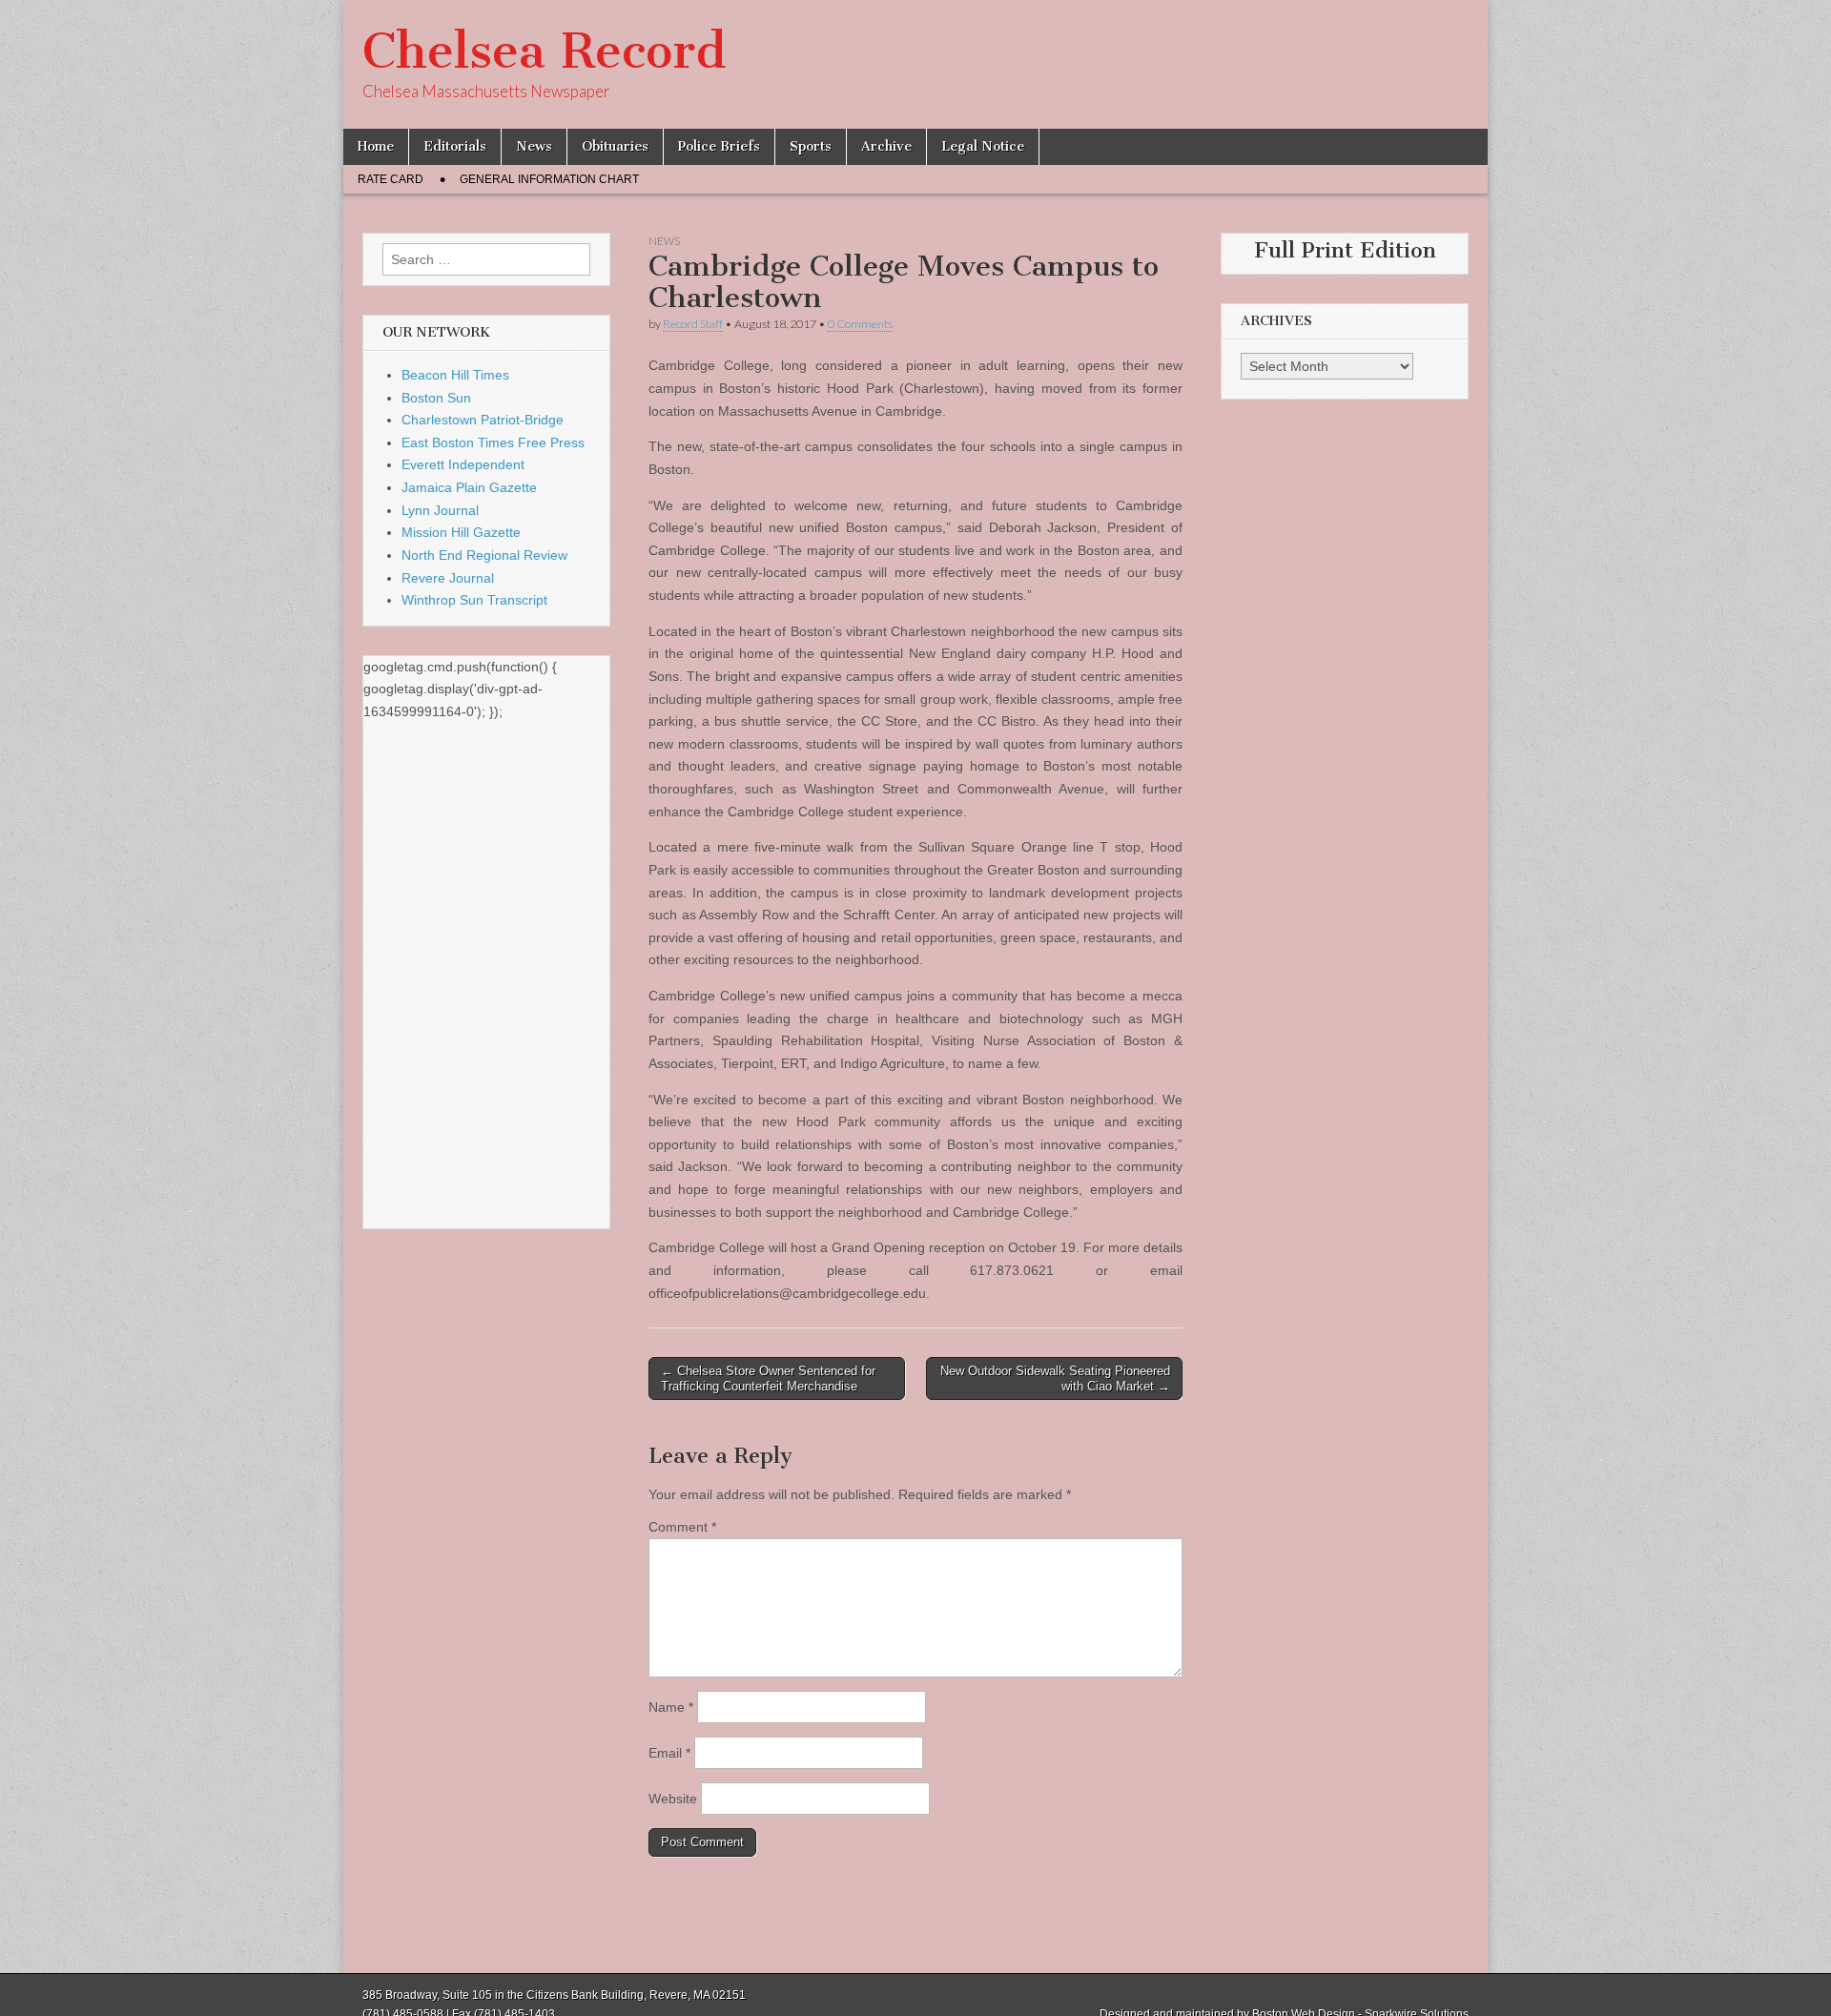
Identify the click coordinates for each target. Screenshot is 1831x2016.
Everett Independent (463, 464)
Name (671, 1707)
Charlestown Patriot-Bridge (483, 420)
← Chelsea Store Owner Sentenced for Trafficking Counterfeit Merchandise (768, 1378)
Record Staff (693, 324)
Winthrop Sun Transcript (474, 600)
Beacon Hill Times (455, 375)
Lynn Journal (440, 510)
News (534, 146)
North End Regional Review (484, 555)
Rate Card (391, 179)
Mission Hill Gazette (461, 532)
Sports (811, 146)
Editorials (455, 146)
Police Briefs (719, 146)
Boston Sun (436, 398)
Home (376, 146)
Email (669, 1753)
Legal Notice (983, 146)
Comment (682, 1527)
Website (673, 1799)
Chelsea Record (544, 51)
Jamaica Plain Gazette (469, 487)
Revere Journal (448, 578)
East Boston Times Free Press (493, 442)
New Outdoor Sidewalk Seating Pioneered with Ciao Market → (1055, 1378)
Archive (886, 146)
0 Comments (860, 324)
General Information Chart (549, 179)
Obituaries (615, 146)
